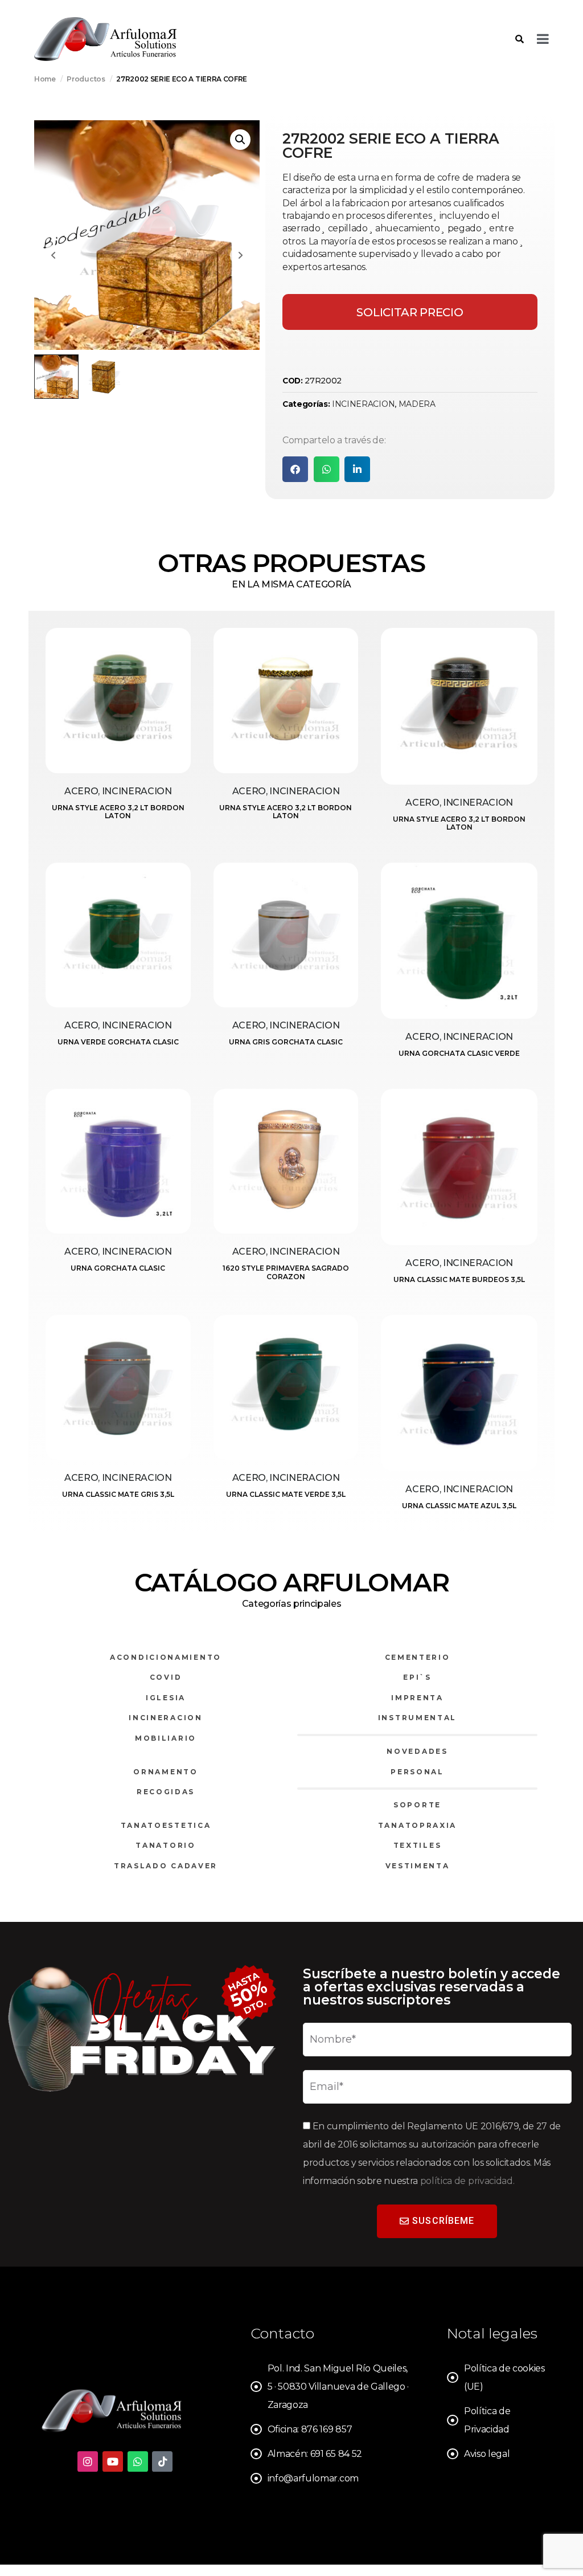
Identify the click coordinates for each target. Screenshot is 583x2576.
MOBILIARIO (166, 1738)
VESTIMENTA (418, 1866)
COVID (166, 1677)
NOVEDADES (417, 1751)
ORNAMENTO (165, 1772)
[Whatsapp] (138, 2461)
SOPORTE (417, 1805)
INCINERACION (363, 404)
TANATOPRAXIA (417, 1825)
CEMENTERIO (418, 1657)
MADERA (417, 404)
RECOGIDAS (166, 1792)
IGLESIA (166, 1698)
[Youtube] (113, 2461)
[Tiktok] (162, 2461)
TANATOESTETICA (166, 1825)
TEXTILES (418, 1845)
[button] (240, 140)
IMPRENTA (417, 1698)
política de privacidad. (467, 2181)
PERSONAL (417, 1772)
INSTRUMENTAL (417, 1718)
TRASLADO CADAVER (166, 1866)
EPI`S (417, 1677)
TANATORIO (165, 1845)
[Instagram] (88, 2461)
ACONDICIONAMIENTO (166, 1657)
